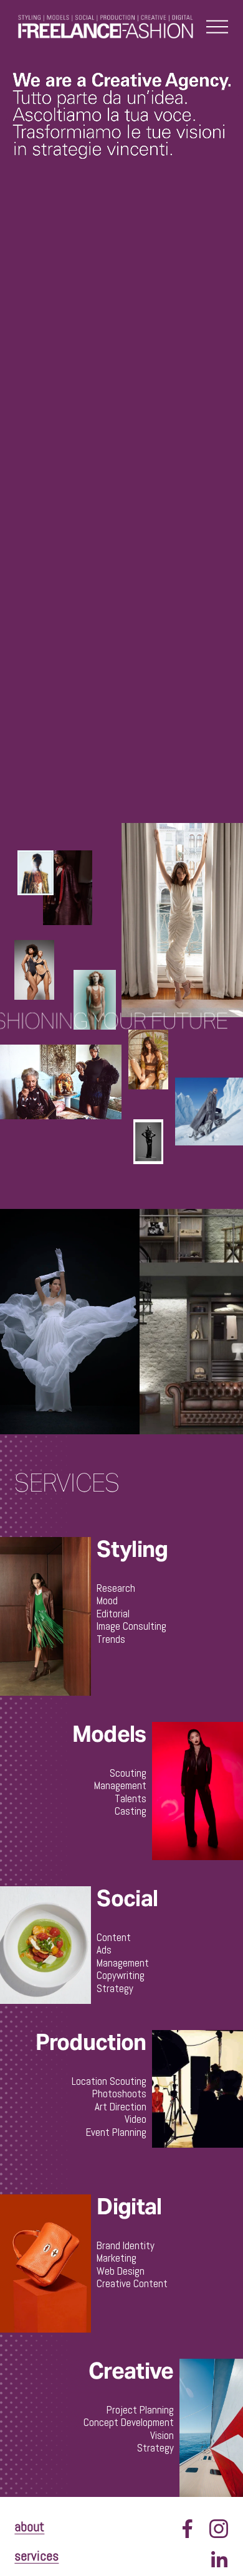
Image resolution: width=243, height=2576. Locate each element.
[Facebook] (188, 2529)
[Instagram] (219, 2529)
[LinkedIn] (219, 2560)
